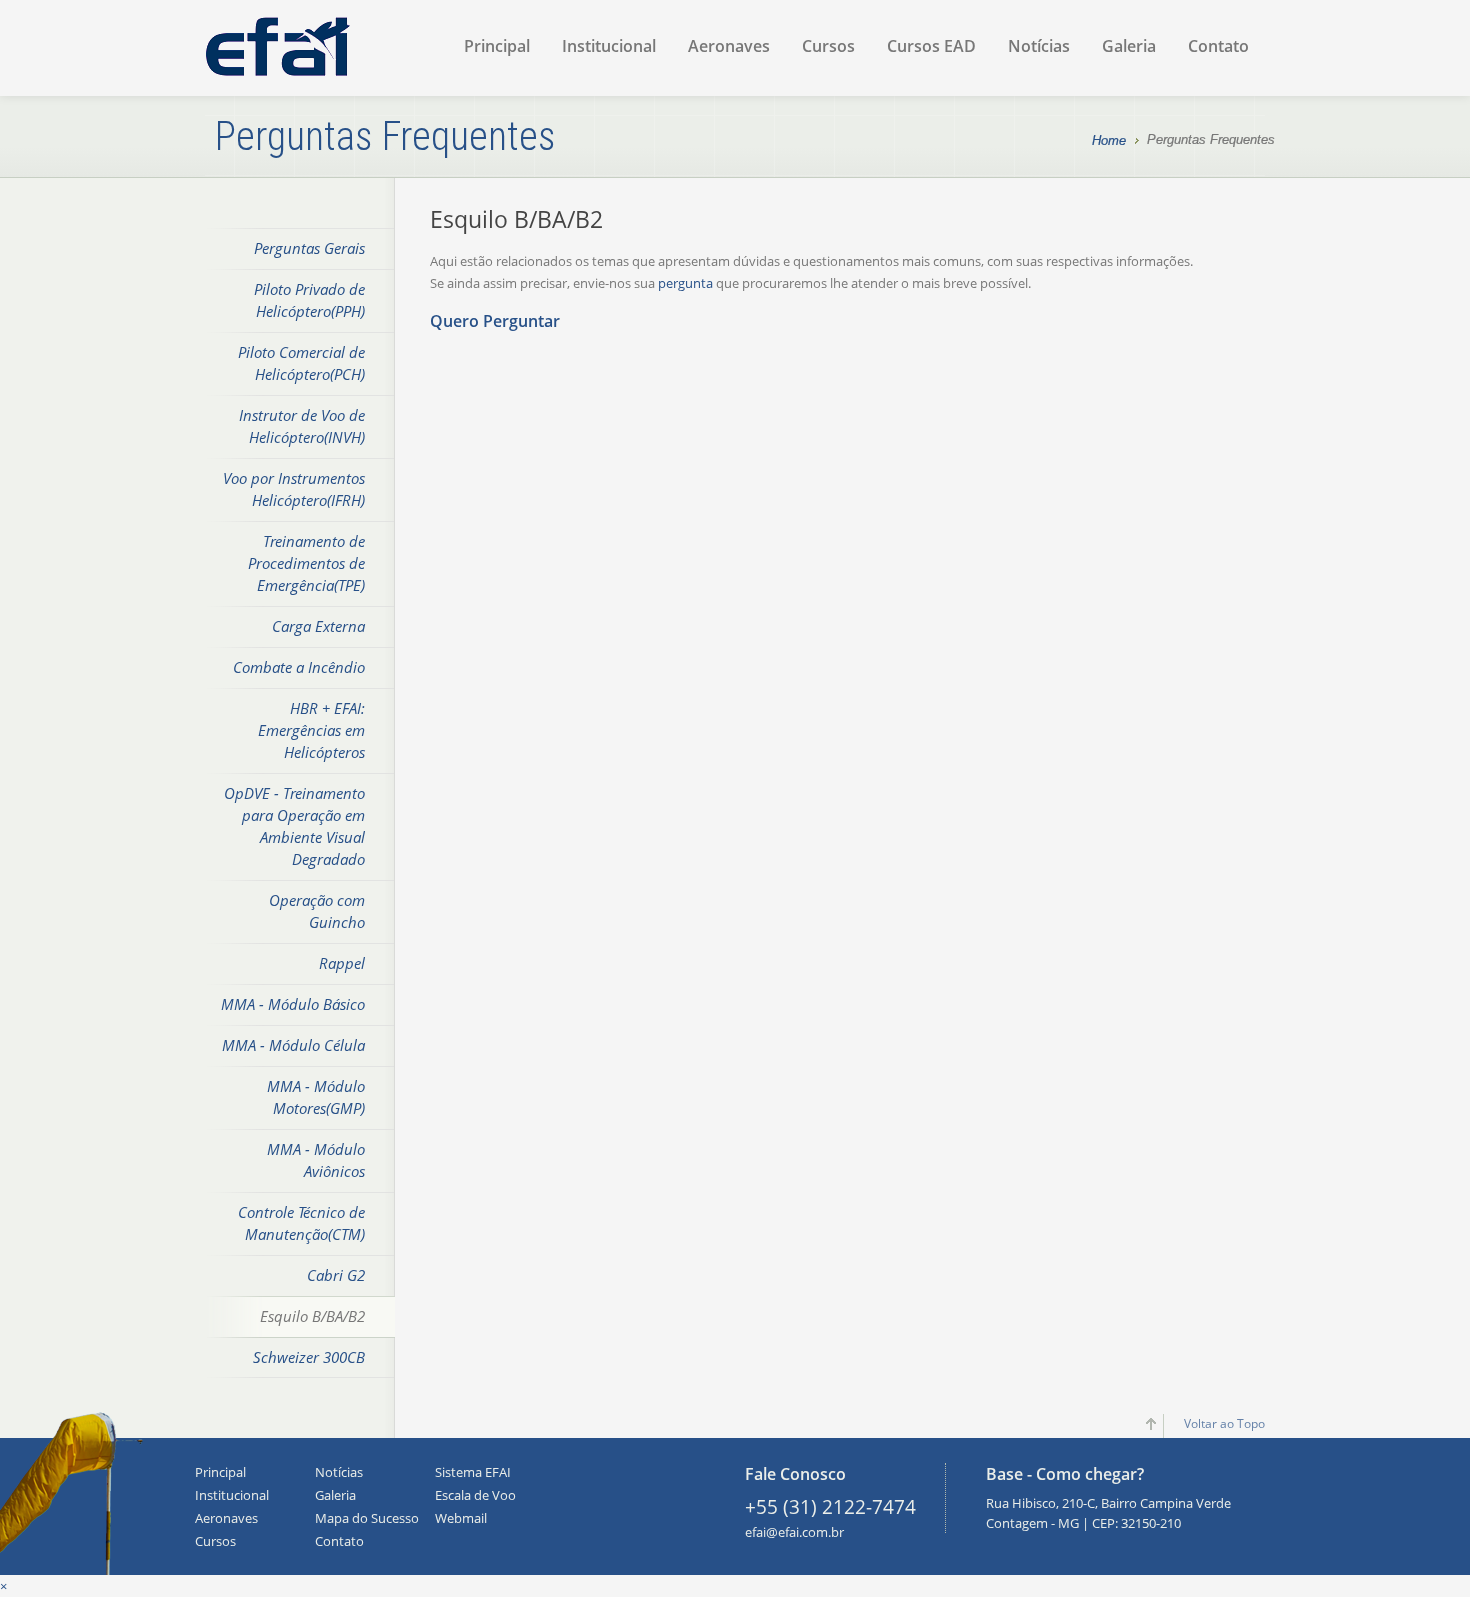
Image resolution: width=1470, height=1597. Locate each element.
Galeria (1129, 46)
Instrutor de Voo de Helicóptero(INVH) (302, 426)
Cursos (828, 46)
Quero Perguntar (495, 321)
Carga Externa (318, 626)
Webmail (461, 1518)
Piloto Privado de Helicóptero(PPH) (309, 300)
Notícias (1039, 46)
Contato (1218, 46)
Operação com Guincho (317, 911)
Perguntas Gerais (309, 248)
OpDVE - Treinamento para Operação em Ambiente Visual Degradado (294, 826)
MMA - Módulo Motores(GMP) (316, 1097)
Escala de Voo (475, 1495)
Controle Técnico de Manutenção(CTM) (301, 1223)
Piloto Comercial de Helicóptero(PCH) (301, 363)
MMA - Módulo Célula (293, 1045)
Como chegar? (1090, 1474)
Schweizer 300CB (309, 1357)
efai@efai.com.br (794, 1532)
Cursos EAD (931, 46)
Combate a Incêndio (299, 667)
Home (1109, 140)
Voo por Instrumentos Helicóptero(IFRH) (294, 489)
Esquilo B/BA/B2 (312, 1316)
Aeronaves (729, 46)
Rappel (342, 963)
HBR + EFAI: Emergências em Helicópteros (311, 730)
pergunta (685, 283)
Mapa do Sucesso (367, 1518)
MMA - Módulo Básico (293, 1004)
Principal (497, 46)
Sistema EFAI (473, 1472)
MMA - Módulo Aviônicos (316, 1160)
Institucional (609, 46)
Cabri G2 (336, 1275)
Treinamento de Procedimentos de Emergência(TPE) (306, 563)
